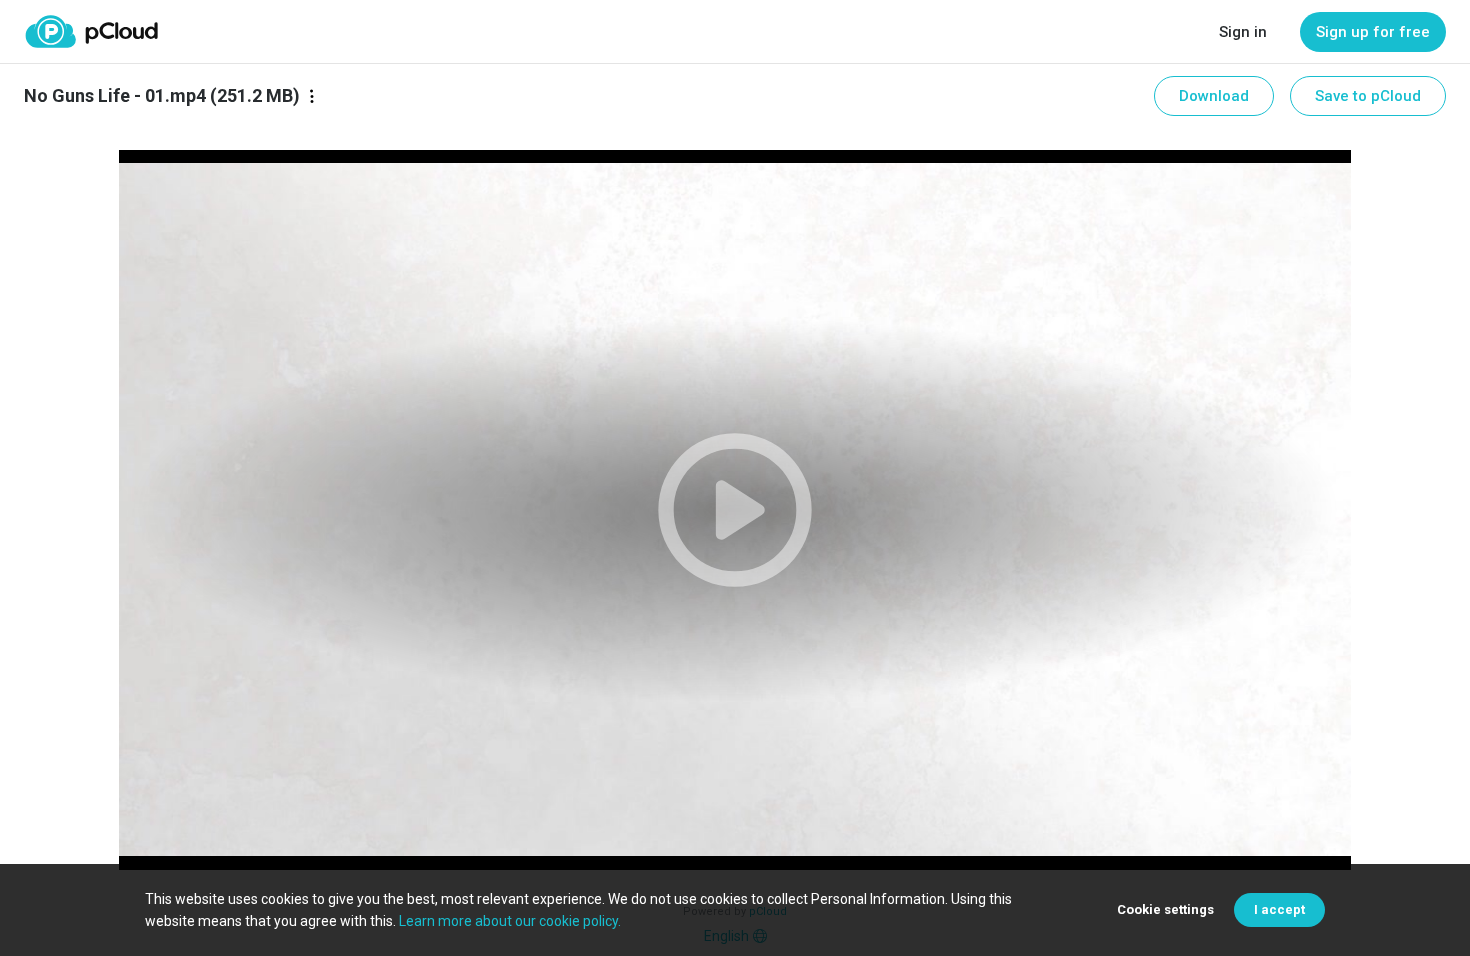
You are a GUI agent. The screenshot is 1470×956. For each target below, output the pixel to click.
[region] (735, 510)
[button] (735, 510)
